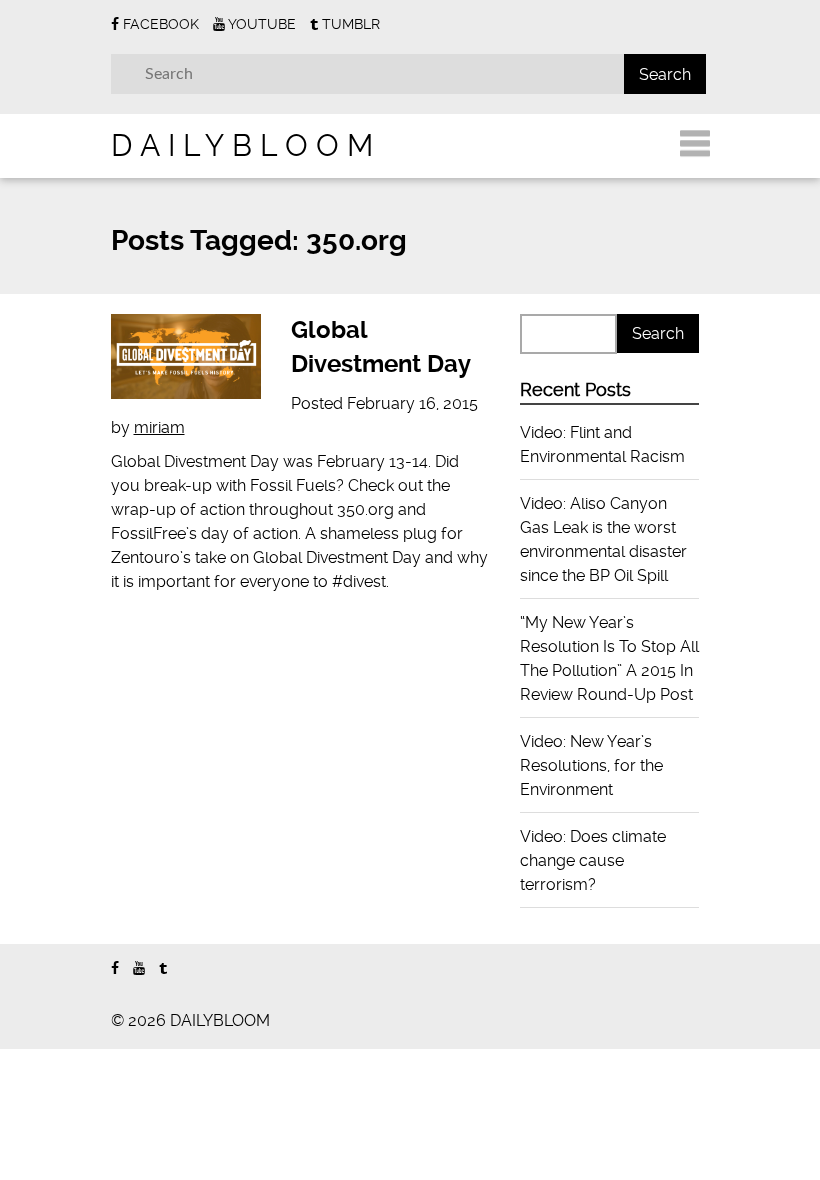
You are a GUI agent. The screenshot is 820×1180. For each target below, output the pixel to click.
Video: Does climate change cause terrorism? (593, 860)
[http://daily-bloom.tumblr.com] (163, 968)
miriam (159, 427)
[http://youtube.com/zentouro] (139, 968)
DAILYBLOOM (246, 145)
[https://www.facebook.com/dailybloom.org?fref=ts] (115, 968)
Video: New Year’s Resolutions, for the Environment (591, 765)
